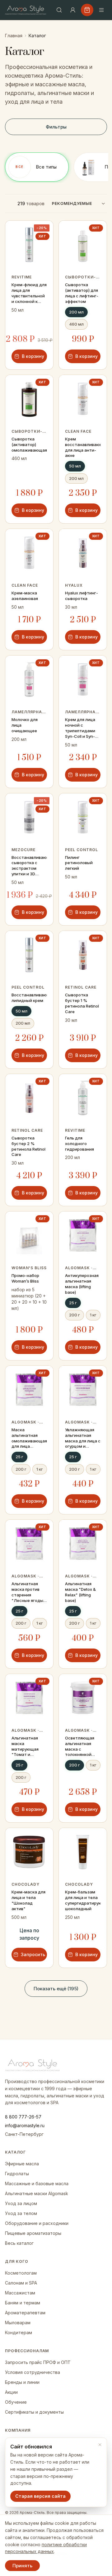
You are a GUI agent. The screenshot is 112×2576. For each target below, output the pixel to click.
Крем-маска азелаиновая (25, 596)
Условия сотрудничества (33, 2372)
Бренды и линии (22, 2382)
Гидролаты (17, 2174)
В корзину (33, 356)
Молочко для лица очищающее (25, 725)
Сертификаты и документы (34, 2412)
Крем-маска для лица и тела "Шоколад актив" (28, 1900)
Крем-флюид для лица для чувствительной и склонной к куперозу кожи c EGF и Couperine (29, 293)
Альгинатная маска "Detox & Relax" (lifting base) (80, 1592)
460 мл (76, 324)
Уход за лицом (21, 2203)
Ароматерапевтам (25, 2313)
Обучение (16, 2402)
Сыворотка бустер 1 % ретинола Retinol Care (82, 1003)
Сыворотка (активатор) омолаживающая (29, 444)
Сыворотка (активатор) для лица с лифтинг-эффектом (82, 293)
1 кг (93, 1315)
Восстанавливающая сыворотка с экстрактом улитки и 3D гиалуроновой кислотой (29, 866)
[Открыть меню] (101, 10)
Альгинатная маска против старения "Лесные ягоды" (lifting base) (28, 1592)
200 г (75, 1315)
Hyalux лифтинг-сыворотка (82, 596)
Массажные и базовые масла (37, 2184)
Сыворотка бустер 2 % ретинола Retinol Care (28, 1146)
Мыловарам (18, 2323)
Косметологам (21, 2273)
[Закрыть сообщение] (100, 2445)
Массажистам (20, 2293)
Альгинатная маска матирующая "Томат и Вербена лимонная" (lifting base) (29, 1747)
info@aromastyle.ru (25, 2125)
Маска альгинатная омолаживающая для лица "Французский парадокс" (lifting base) (29, 1438)
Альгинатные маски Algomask (37, 2193)
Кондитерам (19, 2332)
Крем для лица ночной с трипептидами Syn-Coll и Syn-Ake (80, 728)
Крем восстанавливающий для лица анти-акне (83, 447)
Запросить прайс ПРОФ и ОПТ (38, 2362)
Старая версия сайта (40, 2496)
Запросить (33, 1954)
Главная (14, 36)
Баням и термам (23, 2303)
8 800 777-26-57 (23, 2117)
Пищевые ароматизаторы (33, 2233)
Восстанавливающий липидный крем (29, 998)
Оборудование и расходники (37, 2223)
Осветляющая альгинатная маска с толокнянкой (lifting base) (80, 1747)
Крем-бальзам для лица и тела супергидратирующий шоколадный (83, 1900)
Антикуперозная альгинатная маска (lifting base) (82, 1284)
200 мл (76, 312)
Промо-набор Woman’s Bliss (25, 1278)
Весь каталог (19, 2243)
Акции (11, 2392)
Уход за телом (21, 2213)
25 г (73, 1303)
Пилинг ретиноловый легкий (79, 863)
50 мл (75, 466)
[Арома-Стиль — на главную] (26, 10)
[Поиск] (59, 10)
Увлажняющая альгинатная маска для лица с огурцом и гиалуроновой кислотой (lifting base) (83, 1438)
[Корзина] (87, 10)
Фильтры (56, 127)
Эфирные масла (22, 2164)
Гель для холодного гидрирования (79, 1144)
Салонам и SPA (21, 2283)
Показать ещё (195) (56, 1989)
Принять (22, 2566)
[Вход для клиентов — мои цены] (73, 10)
